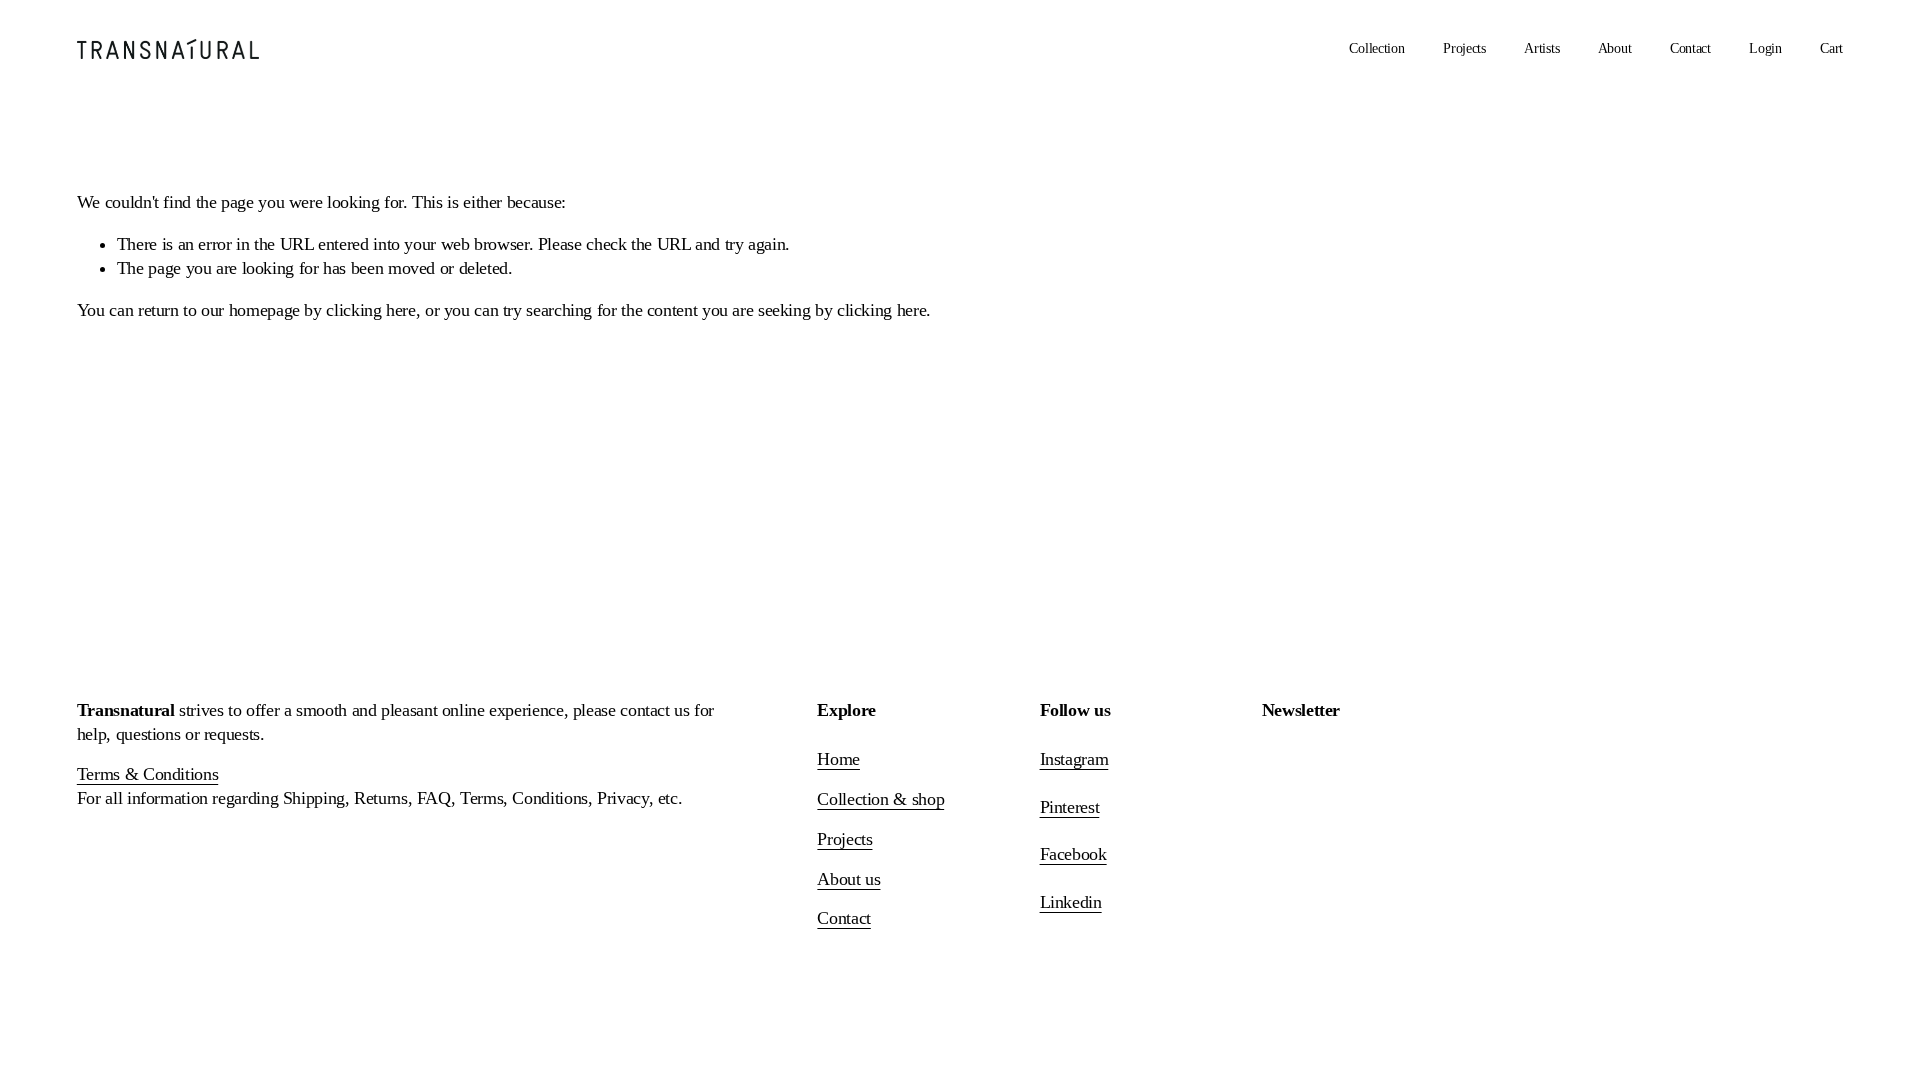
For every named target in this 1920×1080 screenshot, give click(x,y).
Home (838, 759)
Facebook (1073, 854)
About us (848, 879)
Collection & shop (880, 799)
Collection (1376, 48)
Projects (1464, 48)
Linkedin (1071, 902)
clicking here (370, 310)
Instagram (1074, 759)
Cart (1831, 48)
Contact (1690, 48)
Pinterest (1070, 807)
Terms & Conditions (147, 774)
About (1615, 48)
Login (1765, 48)
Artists (1541, 48)
